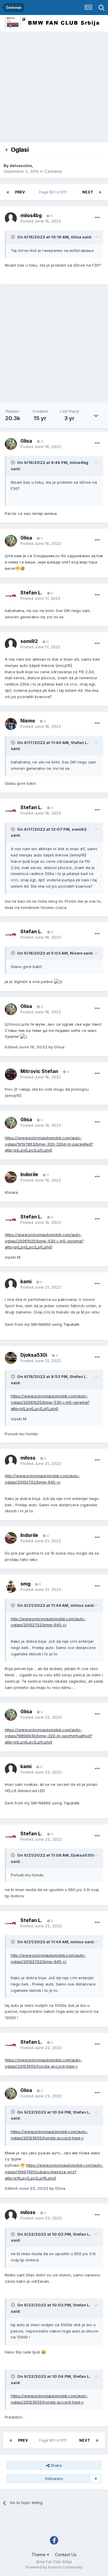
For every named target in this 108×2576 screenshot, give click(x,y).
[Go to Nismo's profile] (11, 724)
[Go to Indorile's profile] (11, 1177)
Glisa (76, 237)
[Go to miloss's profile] (11, 1461)
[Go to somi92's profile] (11, 644)
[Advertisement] (54, 88)
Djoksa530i (82, 1855)
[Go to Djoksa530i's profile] (11, 1358)
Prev (20, 192)
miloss (77, 1605)
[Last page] (100, 192)
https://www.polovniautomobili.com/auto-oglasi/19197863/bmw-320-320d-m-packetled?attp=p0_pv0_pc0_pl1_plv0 (49, 1144)
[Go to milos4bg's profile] (11, 218)
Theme (39, 2555)
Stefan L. (80, 743)
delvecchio (21, 166)
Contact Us (66, 2555)
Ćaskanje (53, 171)
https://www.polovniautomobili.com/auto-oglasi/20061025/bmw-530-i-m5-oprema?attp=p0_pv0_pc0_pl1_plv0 (44, 1241)
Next (88, 192)
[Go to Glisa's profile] (11, 444)
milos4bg (79, 462)
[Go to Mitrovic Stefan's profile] (11, 1074)
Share (56, 2465)
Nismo (76, 953)
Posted (41, 221)
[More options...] (97, 218)
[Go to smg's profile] (11, 1587)
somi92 (79, 829)
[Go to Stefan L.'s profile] (11, 596)
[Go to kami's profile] (11, 1284)
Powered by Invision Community (54, 2567)
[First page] (8, 192)
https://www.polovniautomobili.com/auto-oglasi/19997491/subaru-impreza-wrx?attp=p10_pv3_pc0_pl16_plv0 (54, 2172)
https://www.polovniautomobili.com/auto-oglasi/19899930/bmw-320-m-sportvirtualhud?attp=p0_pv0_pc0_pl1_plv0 (49, 1736)
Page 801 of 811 (54, 192)
